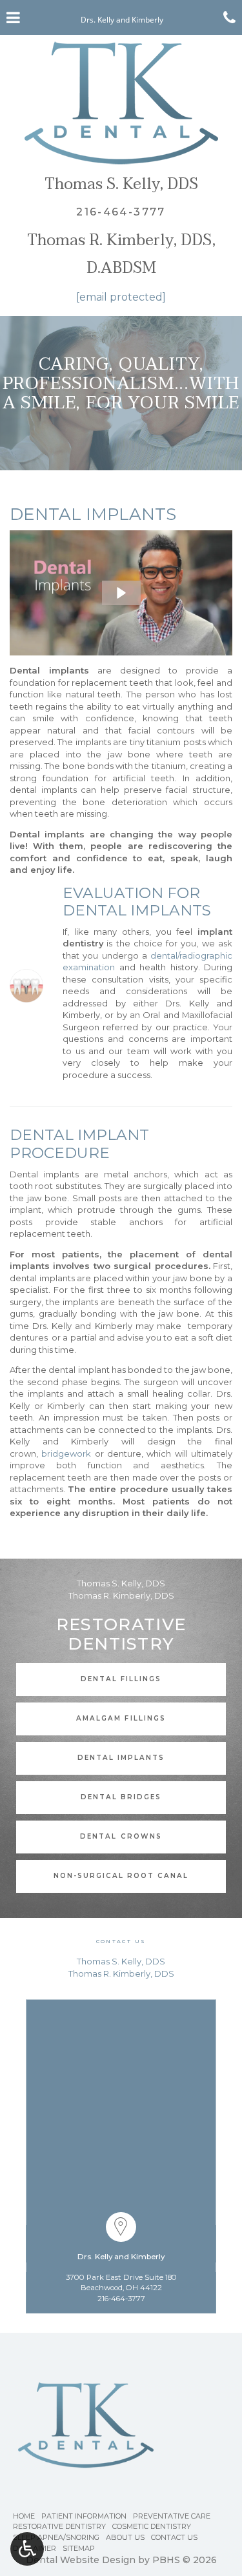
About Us (125, 2537)
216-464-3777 (121, 2299)
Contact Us (174, 2537)
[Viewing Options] (27, 2549)
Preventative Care (172, 2516)
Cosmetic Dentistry (152, 2526)
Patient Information (84, 2516)
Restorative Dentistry (59, 2526)
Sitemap (79, 2548)
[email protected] (121, 297)
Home (24, 2516)
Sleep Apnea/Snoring (56, 2537)
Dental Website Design (81, 2560)
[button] (121, 593)
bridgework (66, 1453)
